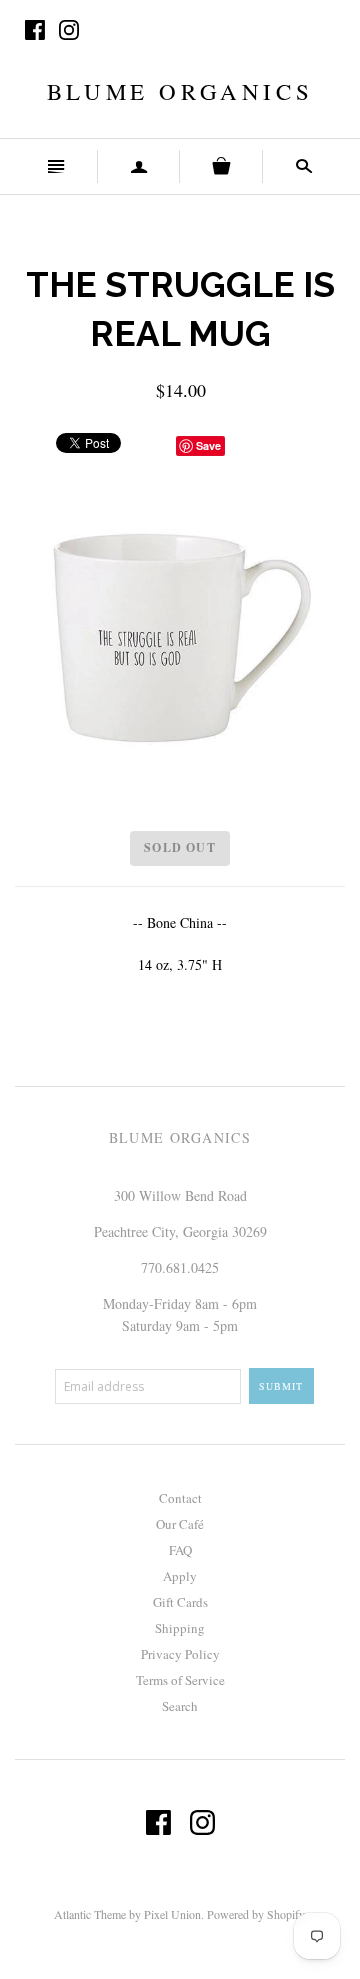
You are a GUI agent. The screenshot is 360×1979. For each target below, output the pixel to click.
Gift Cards (180, 1602)
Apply (180, 1576)
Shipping (180, 1628)
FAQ (180, 1550)
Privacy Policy (180, 1654)
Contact (180, 1498)
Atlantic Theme (90, 1914)
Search (180, 1706)
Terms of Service (180, 1680)
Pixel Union (172, 1914)
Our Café (180, 1524)
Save (208, 445)
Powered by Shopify (255, 1914)
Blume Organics (180, 91)
